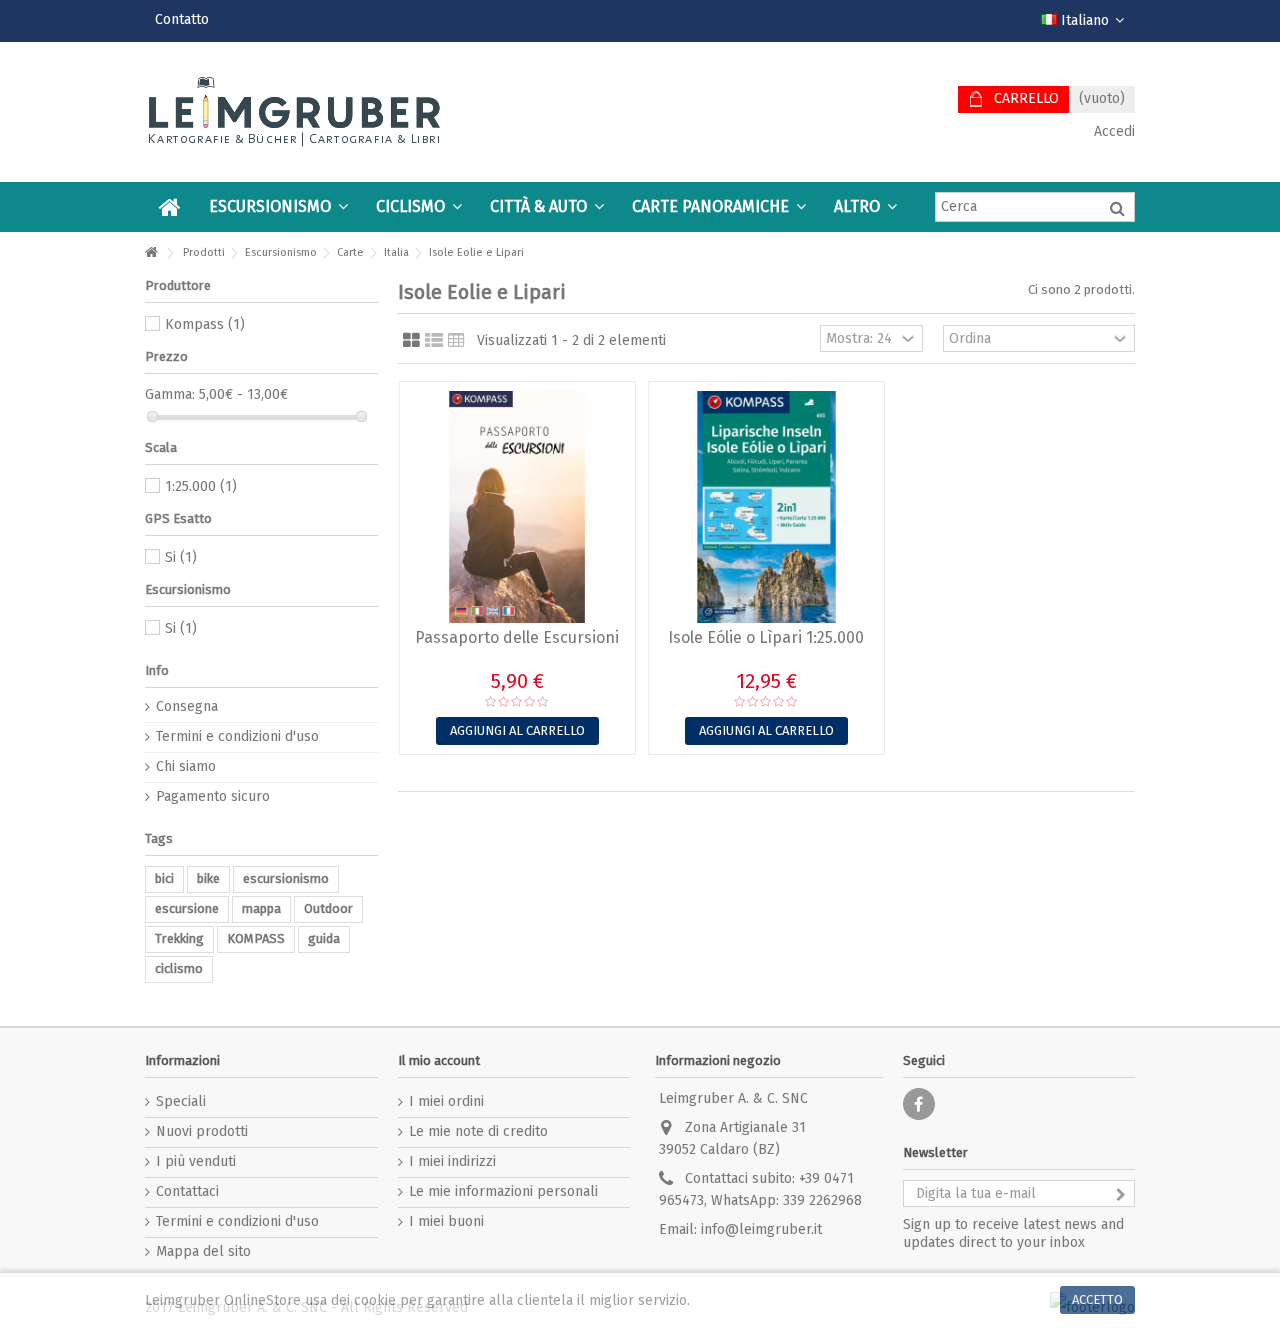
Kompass (205, 324)
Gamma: (170, 394)
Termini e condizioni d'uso (237, 736)
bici (164, 878)
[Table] (456, 341)
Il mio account (439, 1060)
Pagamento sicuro (213, 796)
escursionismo (286, 878)
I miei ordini (446, 1101)
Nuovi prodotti (202, 1131)
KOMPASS (256, 938)
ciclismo (179, 968)
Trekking (179, 938)
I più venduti (196, 1161)
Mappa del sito (203, 1251)
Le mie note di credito (478, 1131)
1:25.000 (201, 486)
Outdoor (328, 908)
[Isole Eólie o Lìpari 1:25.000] (766, 507)
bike (208, 878)
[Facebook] (919, 1104)
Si (181, 557)
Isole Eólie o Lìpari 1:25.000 (766, 637)
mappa (261, 908)
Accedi (1112, 131)
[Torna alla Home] (151, 253)
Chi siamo (186, 766)
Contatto (182, 19)
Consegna (187, 706)
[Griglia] (411, 341)
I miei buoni (446, 1221)
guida (324, 938)
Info (157, 670)
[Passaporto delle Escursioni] (517, 507)
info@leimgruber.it (761, 1229)
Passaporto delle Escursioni (517, 637)
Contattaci (187, 1191)
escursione (187, 908)
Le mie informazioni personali (503, 1191)
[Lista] (434, 341)
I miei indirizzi (452, 1161)
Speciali (181, 1101)
